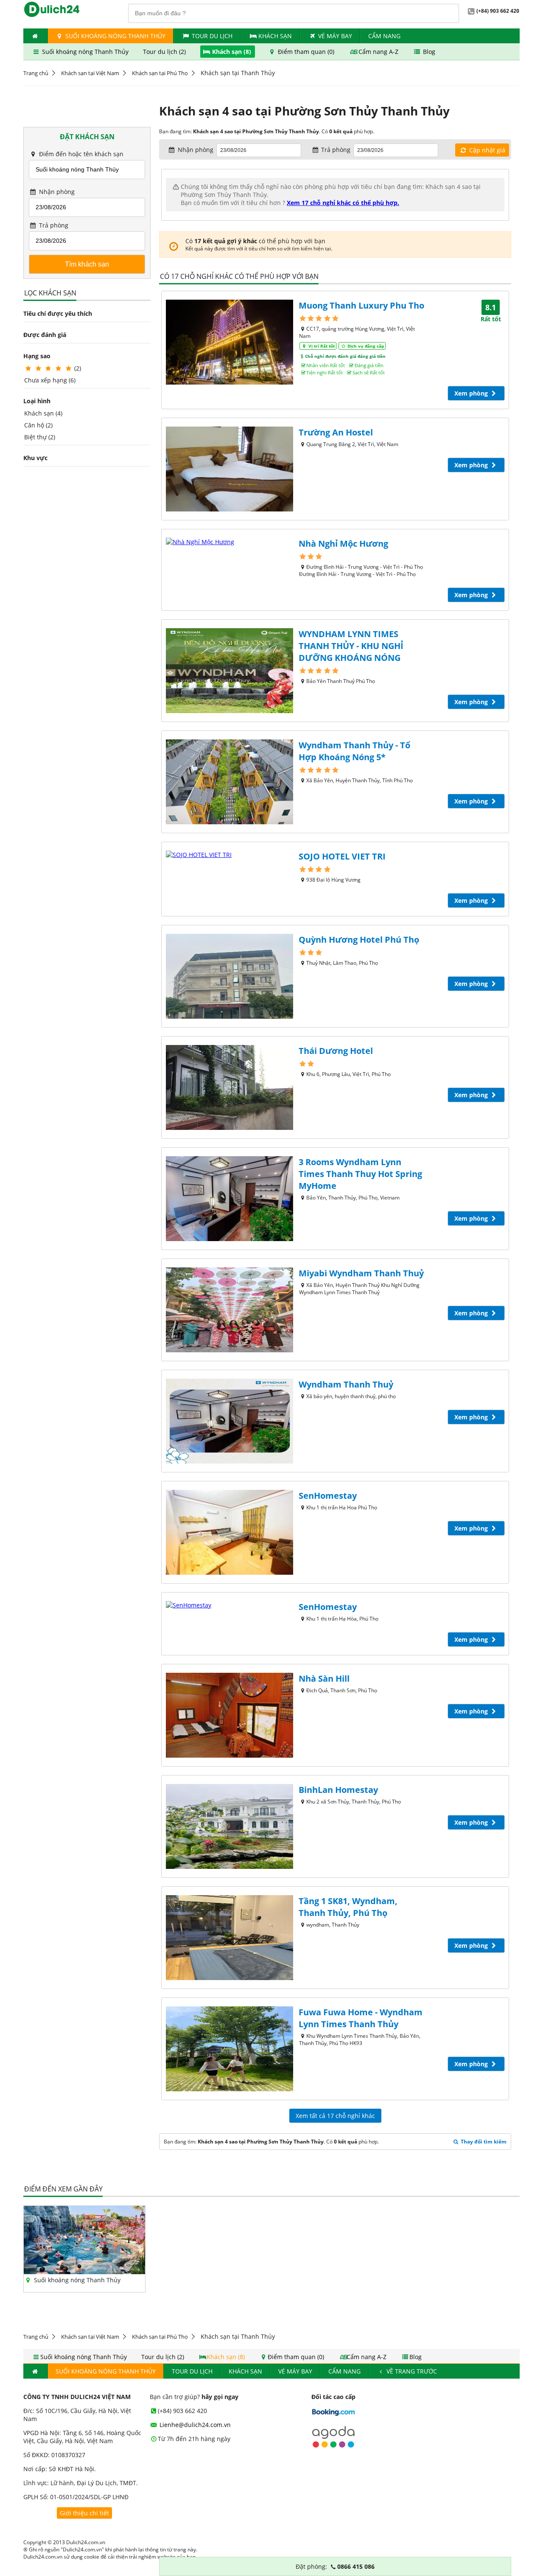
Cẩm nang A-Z (378, 52)
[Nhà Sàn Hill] (230, 1715)
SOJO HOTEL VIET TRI (342, 856)
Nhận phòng (56, 192)
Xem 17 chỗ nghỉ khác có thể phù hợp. (343, 203)
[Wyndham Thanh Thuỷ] (230, 1421)
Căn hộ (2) (38, 425)
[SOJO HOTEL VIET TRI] (230, 855)
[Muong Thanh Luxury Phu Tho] (230, 342)
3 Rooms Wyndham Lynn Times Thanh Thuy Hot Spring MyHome (360, 1174)
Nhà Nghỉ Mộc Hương (343, 544)
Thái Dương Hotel (336, 1051)
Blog (428, 52)
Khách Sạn (275, 36)
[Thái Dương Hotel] (230, 1087)
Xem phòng (472, 393)
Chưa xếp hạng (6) (50, 380)
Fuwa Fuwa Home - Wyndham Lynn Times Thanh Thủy (361, 2018)
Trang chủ (36, 73)
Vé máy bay (335, 36)
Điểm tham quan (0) (306, 52)
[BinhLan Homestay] (230, 1826)
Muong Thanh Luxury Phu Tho (361, 305)
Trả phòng (53, 225)
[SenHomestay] (230, 1532)
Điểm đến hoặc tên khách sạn (80, 154)
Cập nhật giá (486, 150)
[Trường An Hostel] (230, 469)
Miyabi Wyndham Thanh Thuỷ (361, 1273)
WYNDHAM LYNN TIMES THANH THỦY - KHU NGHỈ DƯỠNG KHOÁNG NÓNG (351, 646)
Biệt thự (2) (40, 437)
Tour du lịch (212, 36)
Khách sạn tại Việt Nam (90, 73)
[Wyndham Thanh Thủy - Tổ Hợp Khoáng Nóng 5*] (230, 782)
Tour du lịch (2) (165, 52)
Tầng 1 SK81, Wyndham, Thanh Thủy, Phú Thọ (348, 1907)
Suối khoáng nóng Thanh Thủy (115, 36)
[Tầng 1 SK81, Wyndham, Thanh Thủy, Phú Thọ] (230, 1938)
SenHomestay (328, 1496)
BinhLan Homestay (338, 1790)
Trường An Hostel (336, 432)
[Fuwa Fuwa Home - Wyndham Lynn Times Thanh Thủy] (230, 2049)
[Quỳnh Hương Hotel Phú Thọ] (230, 976)
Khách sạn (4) (43, 413)
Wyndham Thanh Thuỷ (346, 1384)
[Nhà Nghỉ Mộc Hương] (230, 542)
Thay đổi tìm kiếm (483, 2142)
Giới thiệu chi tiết (84, 2513)
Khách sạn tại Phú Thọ (160, 73)
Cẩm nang (384, 36)
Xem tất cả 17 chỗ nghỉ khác (335, 2116)
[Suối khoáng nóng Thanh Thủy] (84, 2272)
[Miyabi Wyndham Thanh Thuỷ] (230, 1310)
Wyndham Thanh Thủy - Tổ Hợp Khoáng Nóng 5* (354, 751)
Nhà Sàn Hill (324, 1678)
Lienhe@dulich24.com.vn (194, 2425)
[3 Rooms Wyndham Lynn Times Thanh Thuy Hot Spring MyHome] (230, 1199)
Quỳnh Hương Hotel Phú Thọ (359, 940)
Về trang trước (411, 2371)
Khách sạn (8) (232, 52)
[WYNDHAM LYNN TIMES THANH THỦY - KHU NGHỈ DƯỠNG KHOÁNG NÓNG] (230, 671)
